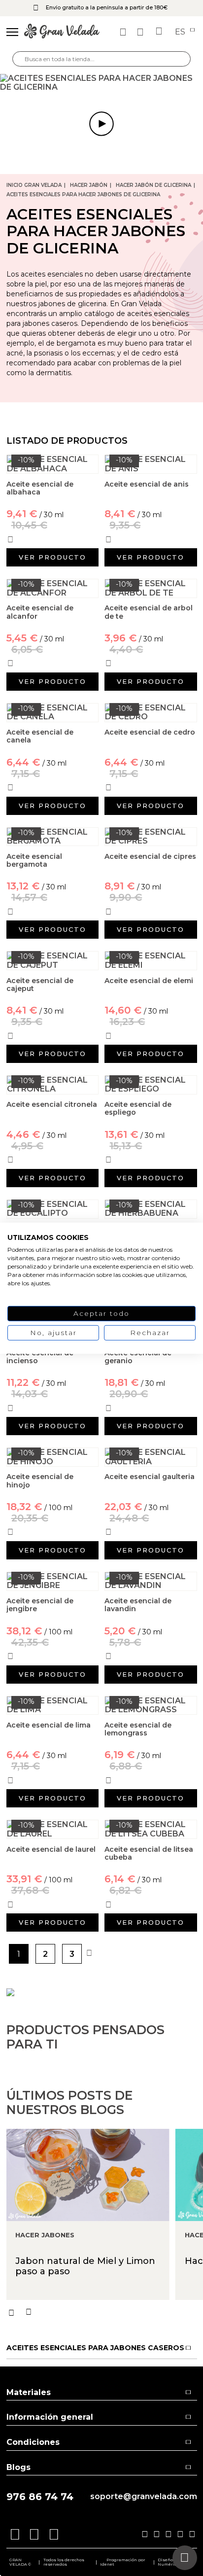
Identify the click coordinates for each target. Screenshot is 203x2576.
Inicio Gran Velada (34, 185)
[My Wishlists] (124, 32)
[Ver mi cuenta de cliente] (141, 32)
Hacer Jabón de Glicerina (153, 185)
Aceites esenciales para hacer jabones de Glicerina (83, 194)
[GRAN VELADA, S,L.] (62, 32)
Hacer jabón (89, 185)
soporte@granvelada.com (144, 2497)
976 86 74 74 (40, 2497)
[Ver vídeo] (101, 83)
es (181, 32)
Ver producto (52, 557)
